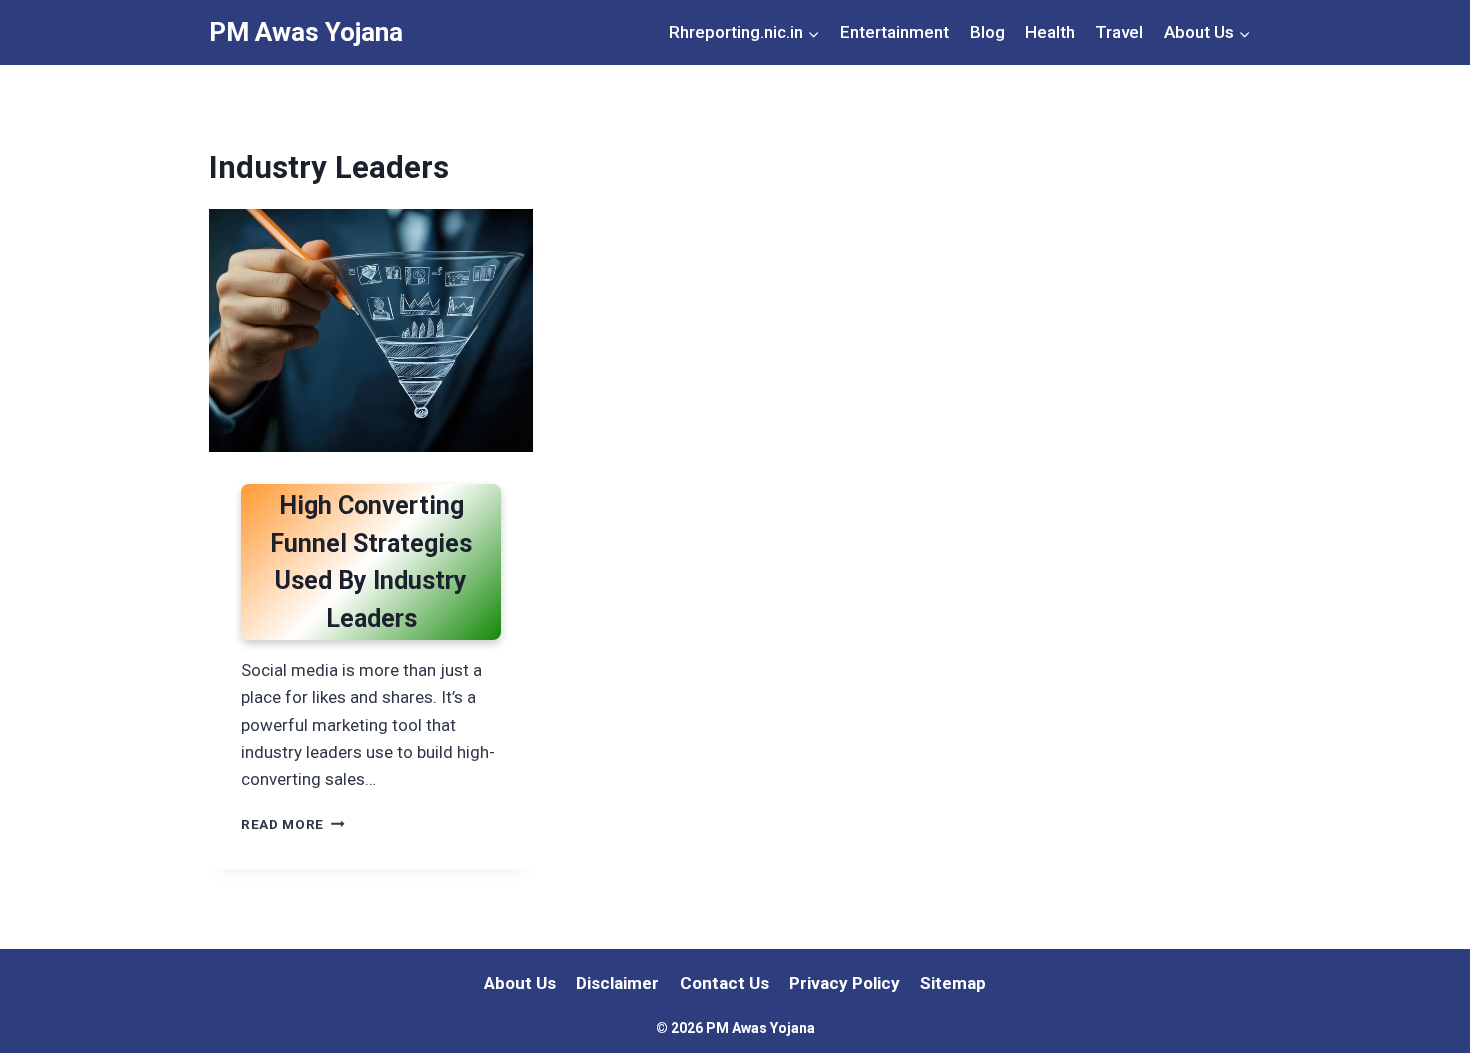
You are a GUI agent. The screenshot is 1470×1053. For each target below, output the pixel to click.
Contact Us (724, 983)
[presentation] (371, 331)
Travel (1119, 32)
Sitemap (953, 983)
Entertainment (894, 32)
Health (1050, 32)
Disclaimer (617, 983)
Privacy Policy (844, 983)
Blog (987, 32)
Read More (293, 824)
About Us (520, 983)
